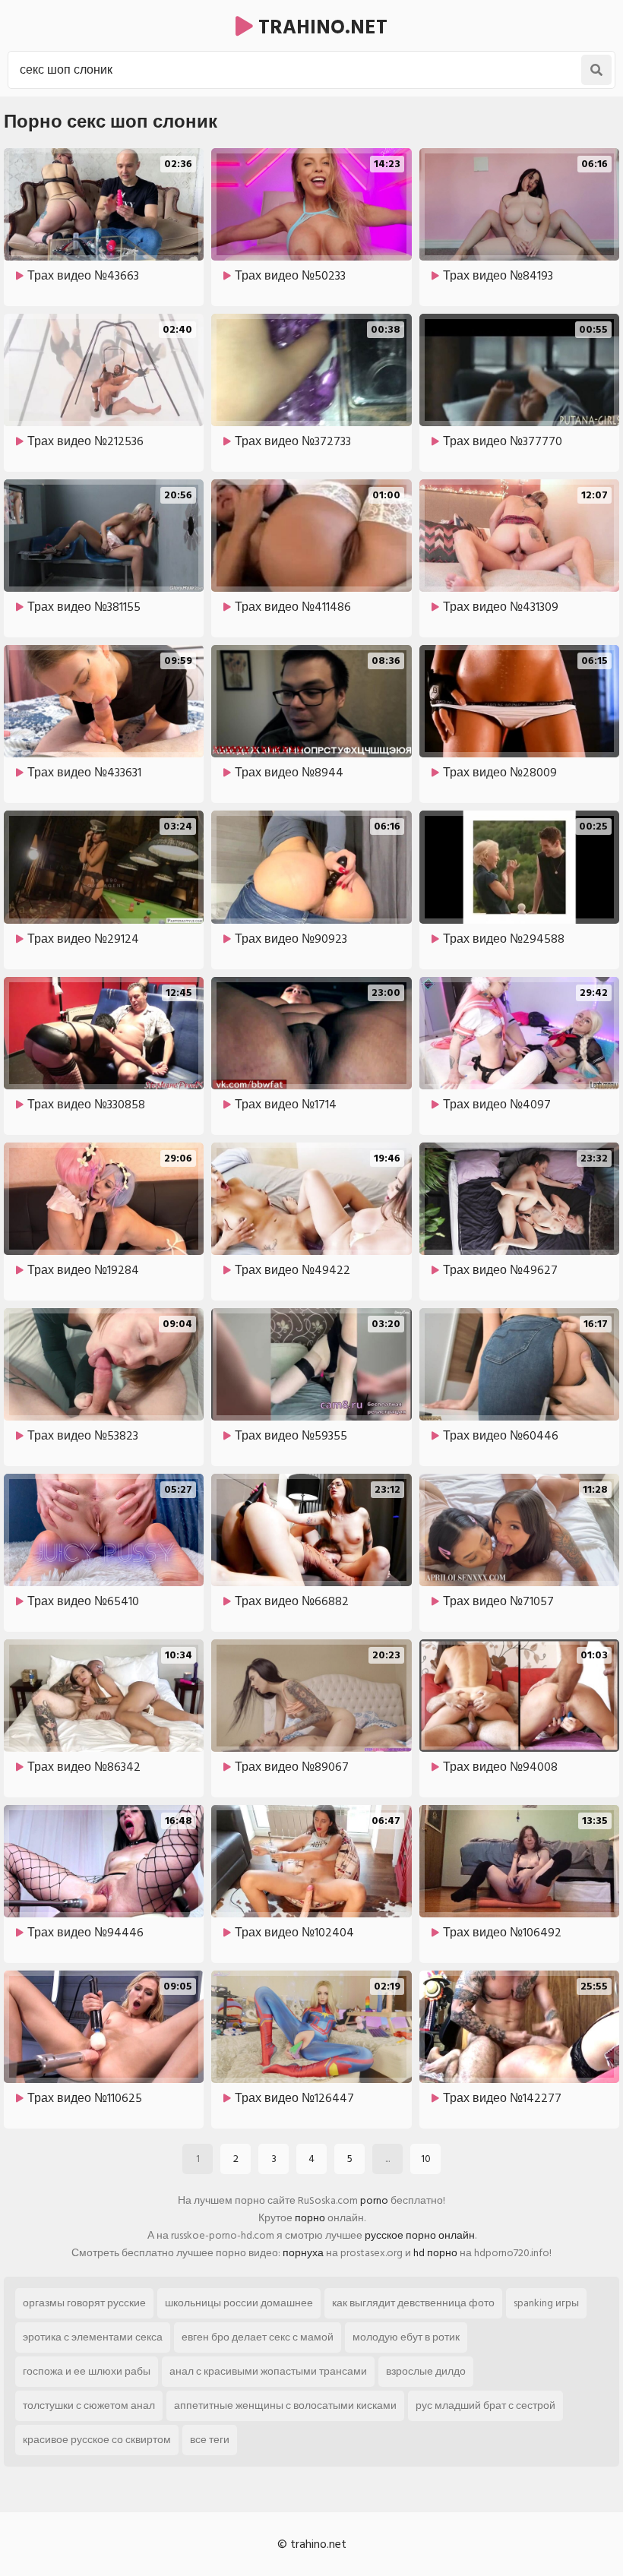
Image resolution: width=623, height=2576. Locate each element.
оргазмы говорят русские (84, 2303)
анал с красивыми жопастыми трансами (268, 2371)
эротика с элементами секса (93, 2337)
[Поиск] (596, 70)
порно (310, 2218)
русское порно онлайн (420, 2235)
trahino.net (320, 27)
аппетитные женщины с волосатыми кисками (285, 2405)
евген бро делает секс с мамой (258, 2337)
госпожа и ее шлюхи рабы (87, 2371)
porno (374, 2200)
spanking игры (546, 2303)
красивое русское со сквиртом (97, 2440)
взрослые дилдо (426, 2371)
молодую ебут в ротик (406, 2337)
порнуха (303, 2253)
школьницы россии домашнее (239, 2303)
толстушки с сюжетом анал (89, 2405)
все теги (210, 2440)
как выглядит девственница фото (413, 2303)
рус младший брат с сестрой (485, 2405)
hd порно (435, 2253)
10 (426, 2159)
